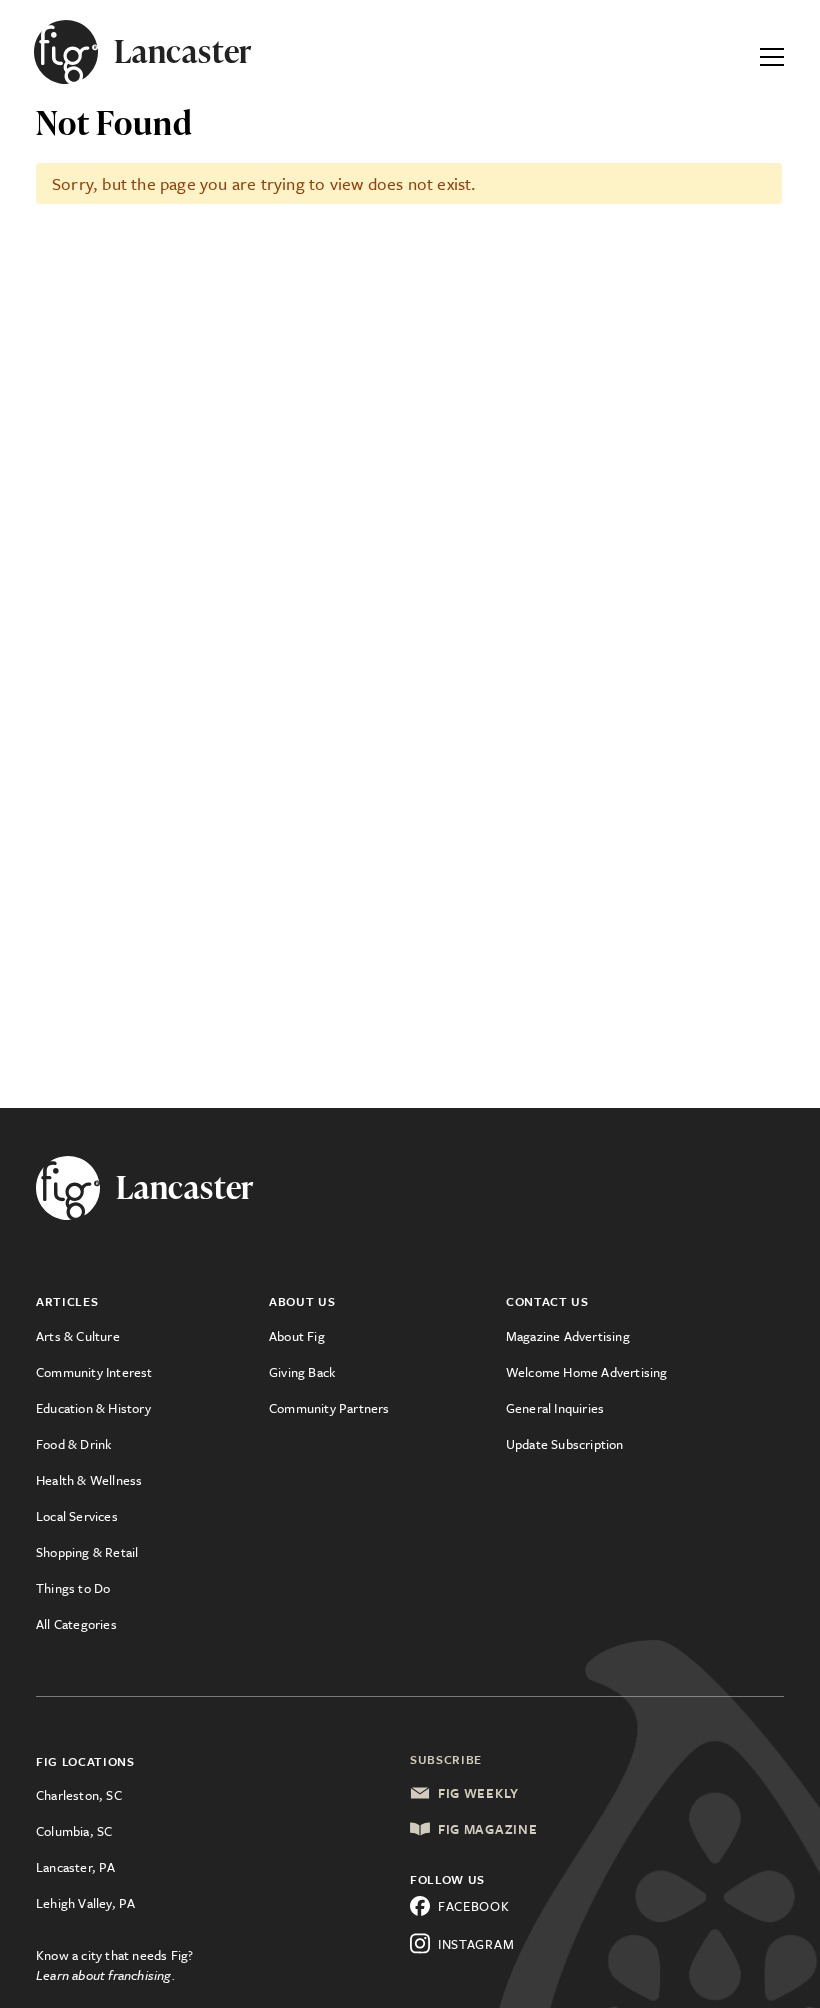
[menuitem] (152, 1336)
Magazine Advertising (568, 1336)
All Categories (76, 1624)
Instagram (476, 1944)
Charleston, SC (79, 1795)
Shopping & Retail (87, 1552)
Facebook (474, 1906)
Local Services (77, 1516)
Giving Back (302, 1372)
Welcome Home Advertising (587, 1372)
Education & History (93, 1408)
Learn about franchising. (106, 1975)
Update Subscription (565, 1444)
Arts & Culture (78, 1336)
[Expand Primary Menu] (772, 52)
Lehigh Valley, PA (85, 1903)
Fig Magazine (487, 1829)
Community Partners (329, 1408)
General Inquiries (555, 1408)
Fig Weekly (478, 1793)
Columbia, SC (74, 1831)
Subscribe (446, 1759)
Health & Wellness (89, 1480)
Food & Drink (73, 1444)
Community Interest (94, 1372)
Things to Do (73, 1588)
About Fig (297, 1336)
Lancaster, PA (76, 1867)
